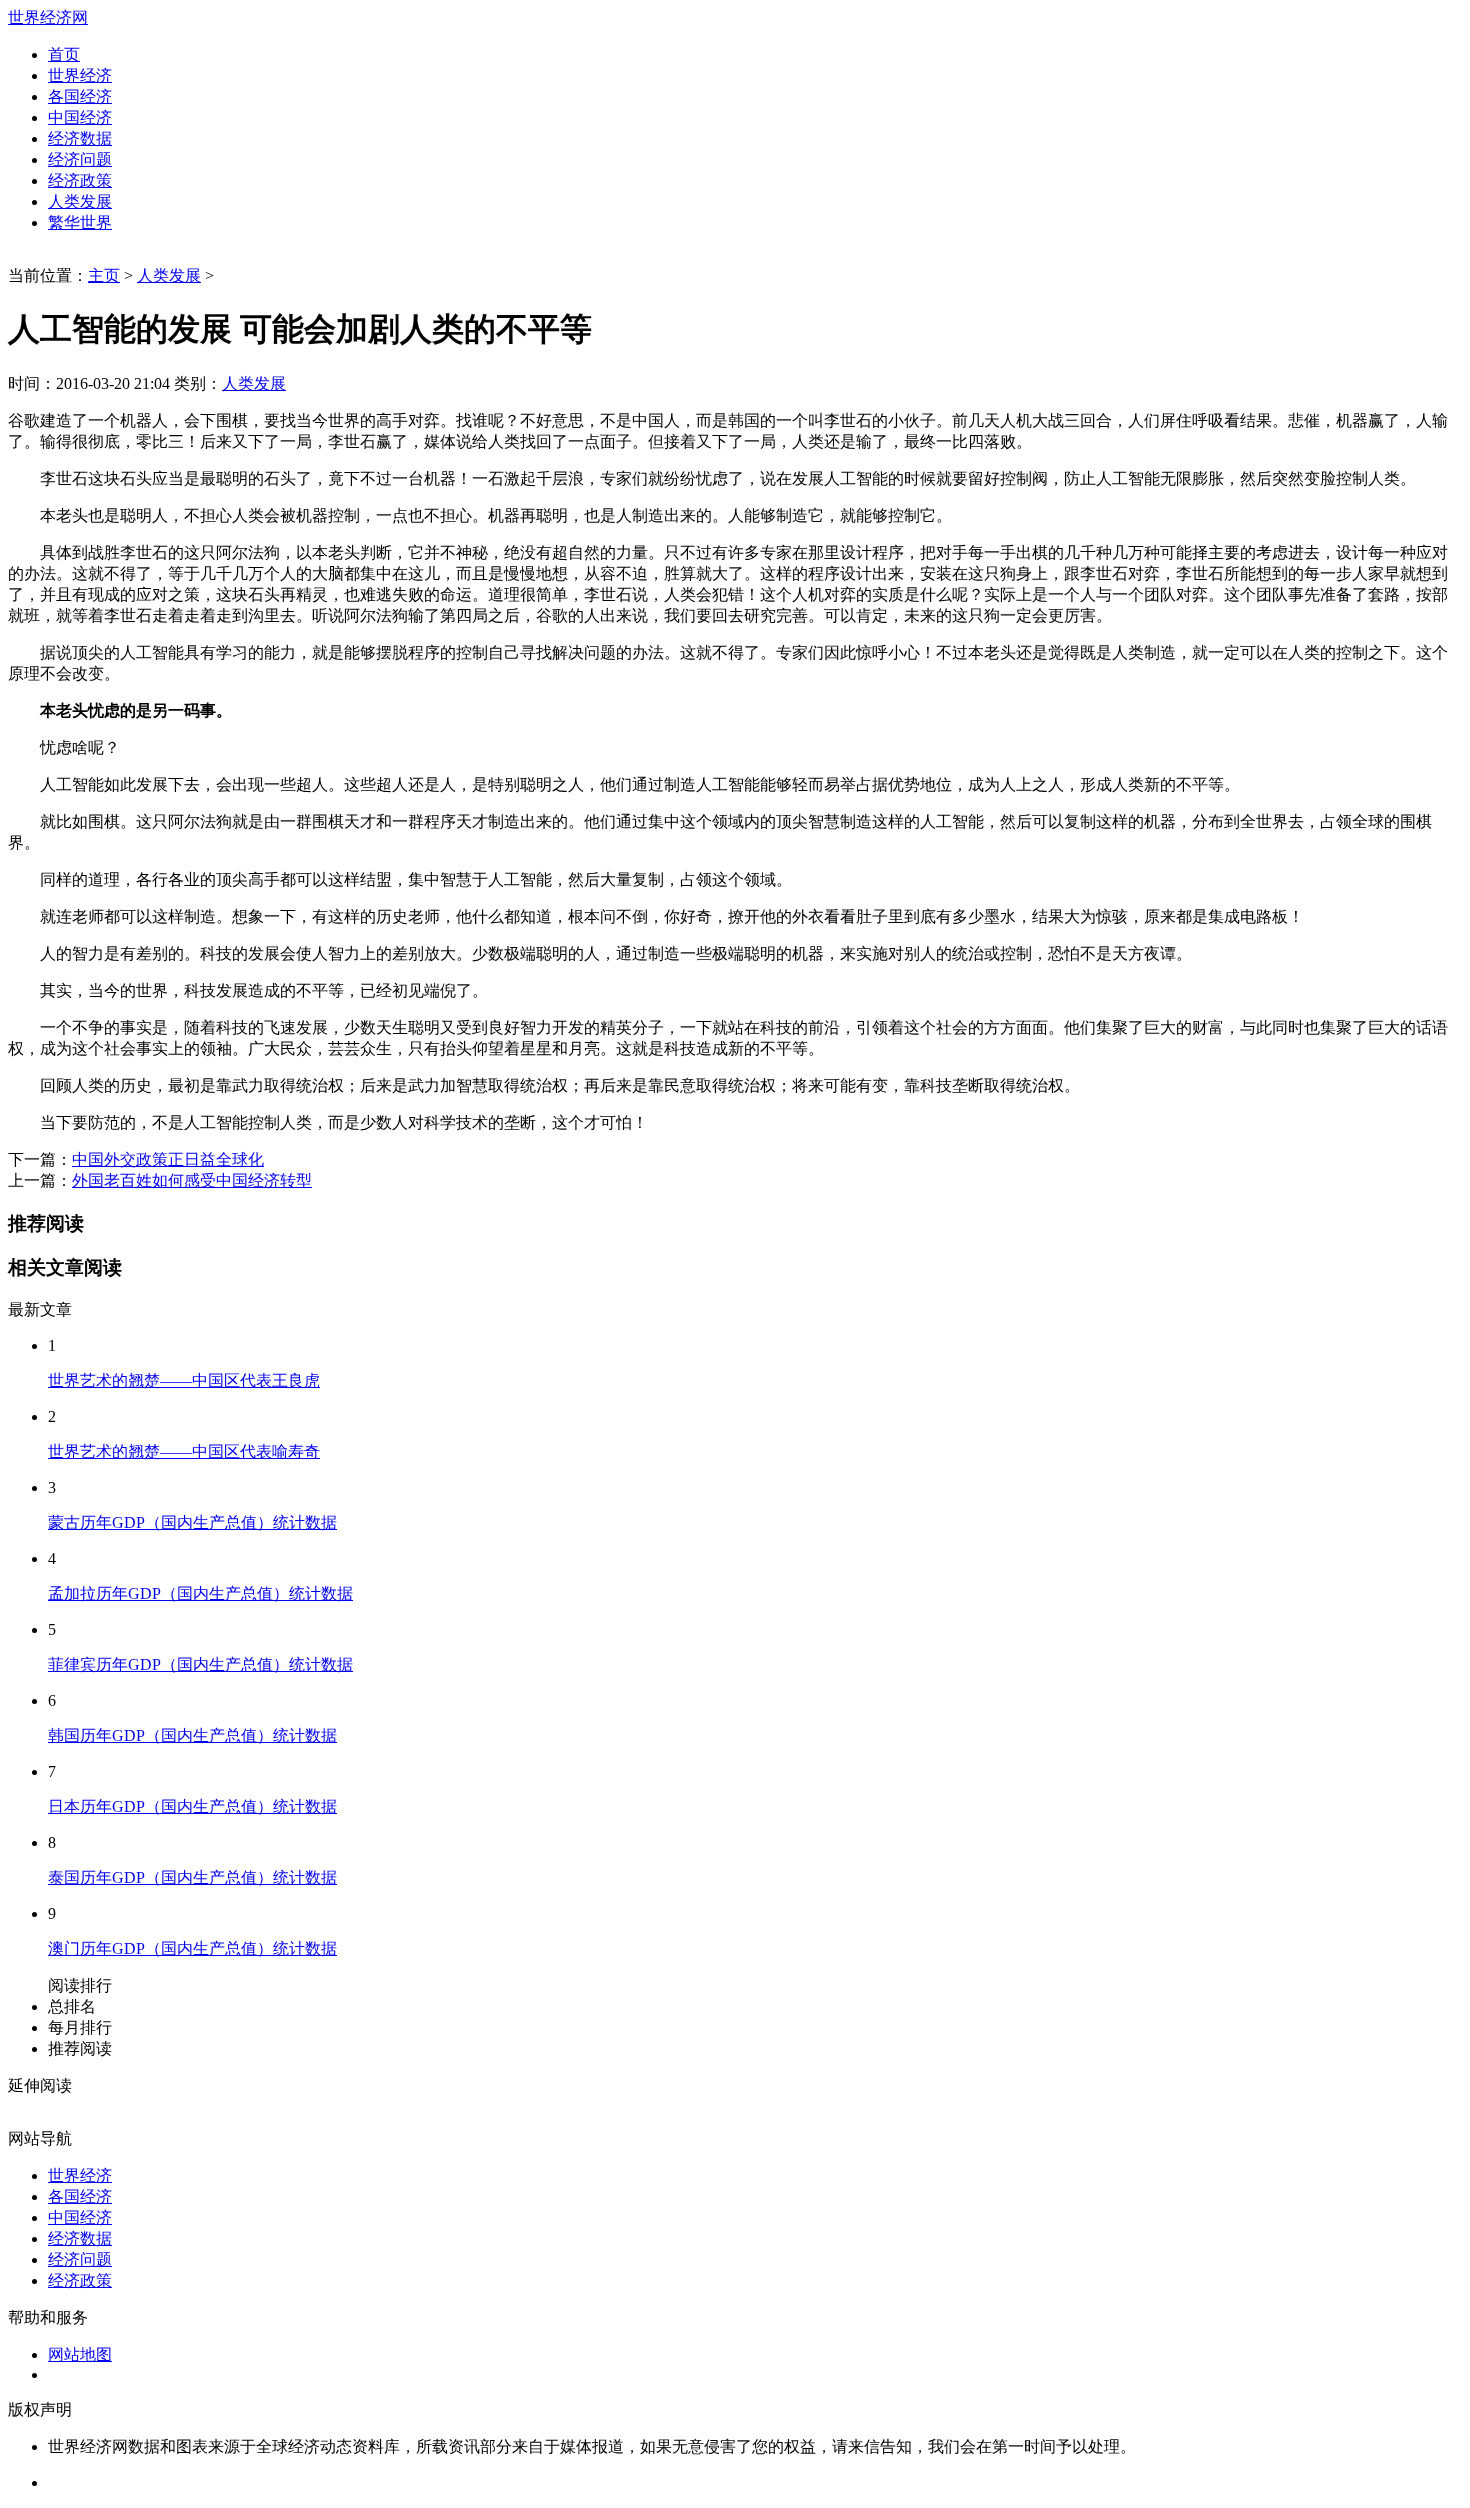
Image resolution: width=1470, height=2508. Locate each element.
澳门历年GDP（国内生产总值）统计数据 (192, 1948)
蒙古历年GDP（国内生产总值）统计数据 (192, 1522)
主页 (104, 275)
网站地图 (80, 2354)
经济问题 (80, 159)
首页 (64, 54)
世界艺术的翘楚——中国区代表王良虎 (184, 1380)
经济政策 (80, 180)
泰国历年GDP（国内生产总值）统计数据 (192, 1877)
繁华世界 (80, 222)
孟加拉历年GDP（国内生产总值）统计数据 (200, 1593)
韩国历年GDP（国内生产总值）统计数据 (192, 1735)
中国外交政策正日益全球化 (168, 1159)
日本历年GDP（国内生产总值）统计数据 (192, 1806)
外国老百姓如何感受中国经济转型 (192, 1180)
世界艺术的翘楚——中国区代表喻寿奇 (184, 1451)
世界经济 (80, 75)
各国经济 (80, 96)
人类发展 (80, 201)
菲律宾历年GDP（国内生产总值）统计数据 (200, 1664)
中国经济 (80, 117)
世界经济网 (48, 17)
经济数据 (80, 138)
